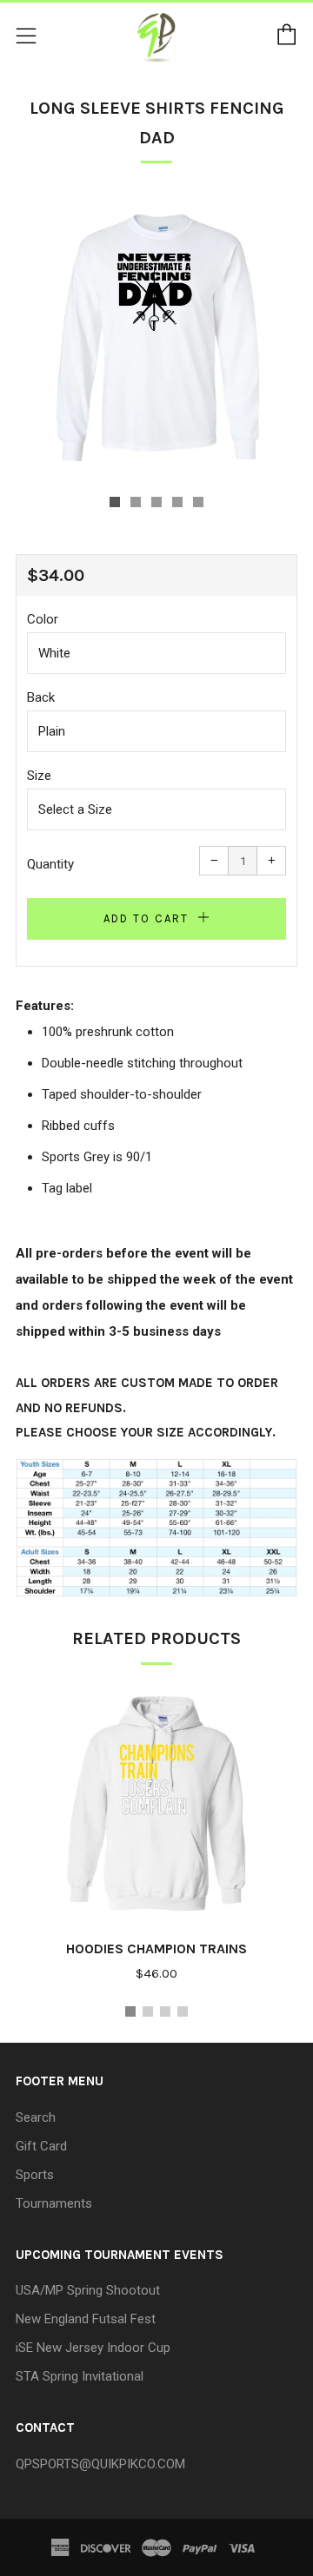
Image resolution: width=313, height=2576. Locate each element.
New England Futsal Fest (86, 2319)
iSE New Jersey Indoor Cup (93, 2348)
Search (36, 2117)
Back (41, 697)
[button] (115, 502)
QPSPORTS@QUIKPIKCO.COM (100, 2464)
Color (43, 619)
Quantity (50, 864)
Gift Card (41, 2146)
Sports (35, 2175)
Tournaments (54, 2203)
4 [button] (183, 2011)
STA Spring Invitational (80, 2376)
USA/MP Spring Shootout (88, 2290)
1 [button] (130, 2011)
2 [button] (148, 2011)
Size (39, 776)
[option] (156, 335)
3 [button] (165, 2011)
